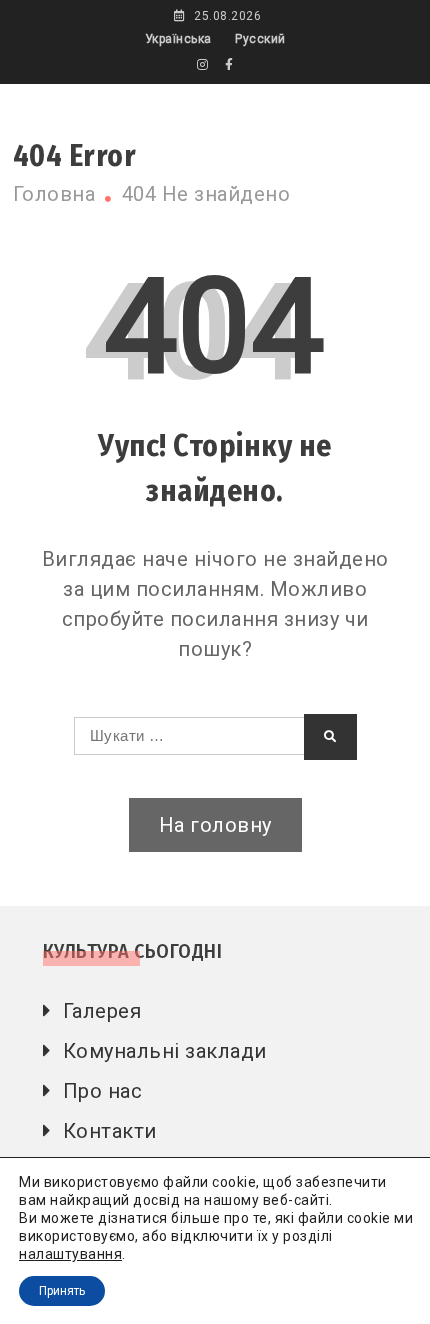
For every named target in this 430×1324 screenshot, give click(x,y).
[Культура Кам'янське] (203, 65)
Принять (62, 1291)
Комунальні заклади (165, 1051)
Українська (178, 39)
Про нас (103, 1091)
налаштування (70, 1254)
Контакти (110, 1131)
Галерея (102, 1011)
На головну (215, 825)
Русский (260, 39)
